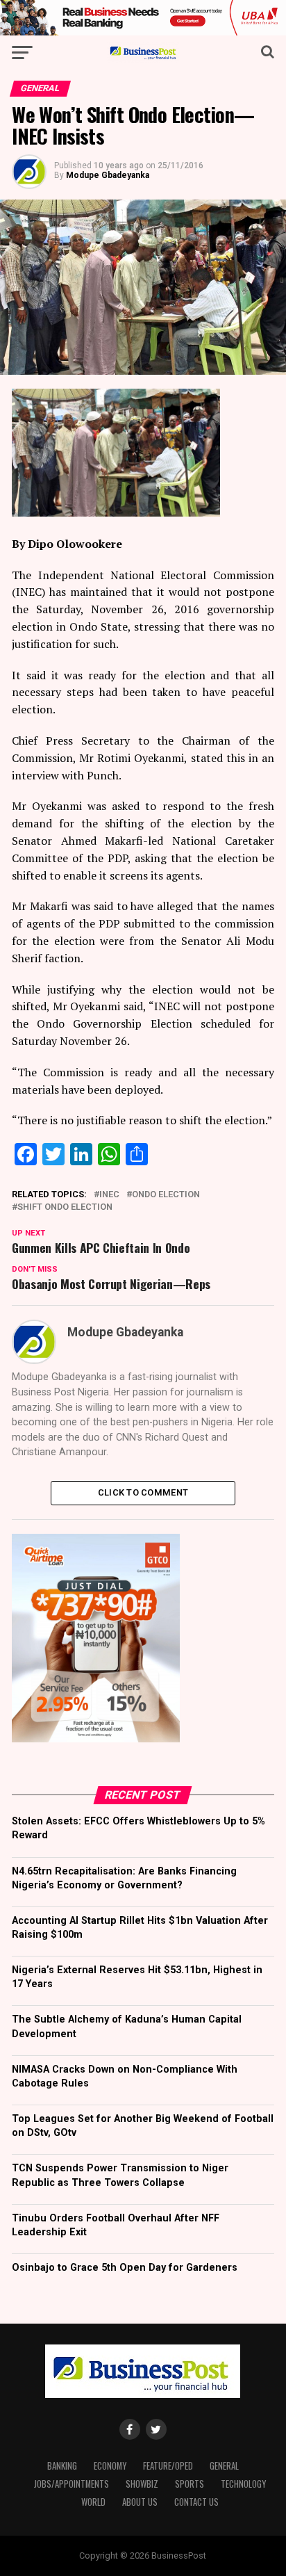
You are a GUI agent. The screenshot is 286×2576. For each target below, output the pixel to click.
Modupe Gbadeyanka (108, 175)
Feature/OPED (168, 2466)
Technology (243, 2484)
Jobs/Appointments (71, 2484)
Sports (190, 2484)
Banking (62, 2466)
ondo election (166, 1195)
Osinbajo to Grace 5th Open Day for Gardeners (125, 2268)
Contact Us (196, 2502)
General (224, 2466)
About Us (140, 2502)
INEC (109, 1195)
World (93, 2502)
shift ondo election (65, 1207)
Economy (110, 2466)
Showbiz (142, 2484)
